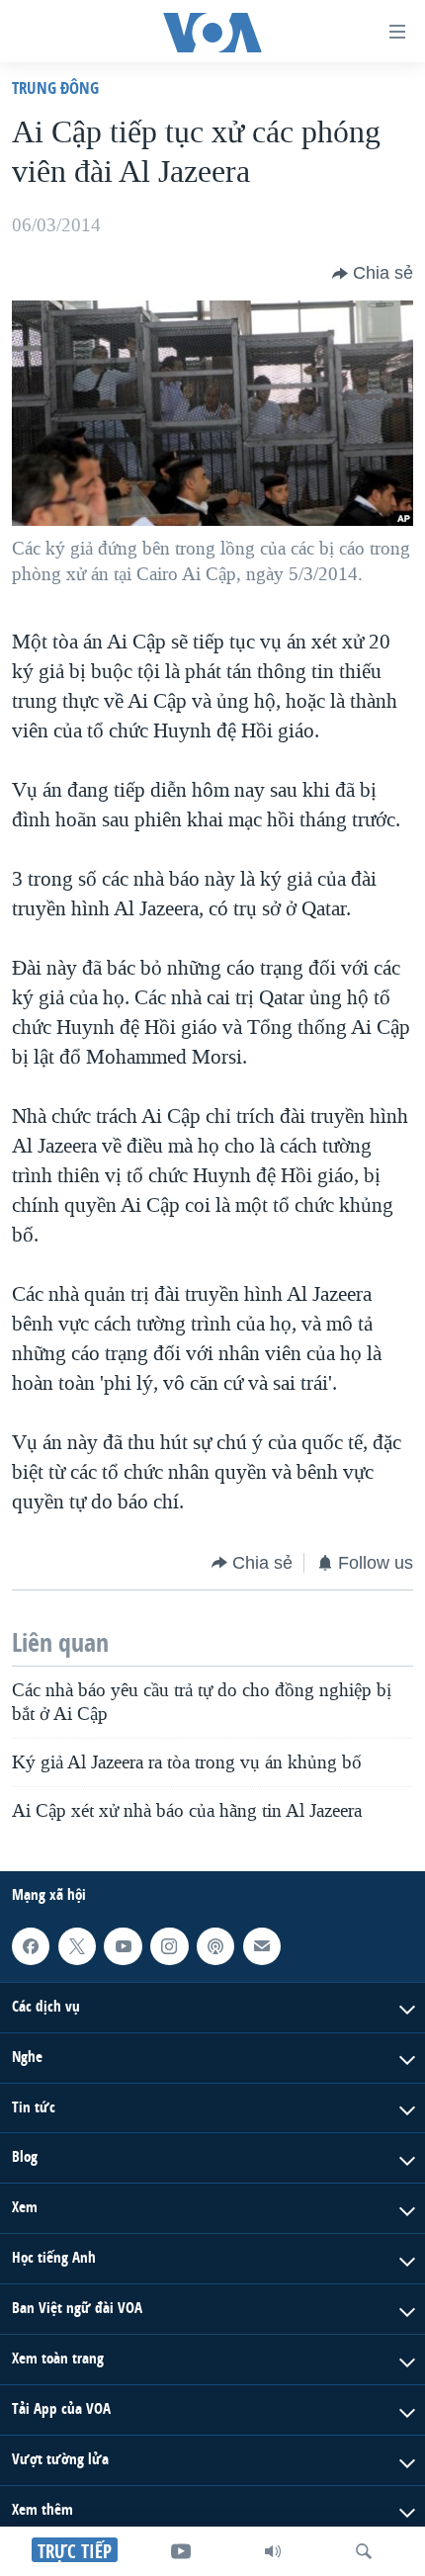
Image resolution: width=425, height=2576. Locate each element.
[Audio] (273, 2551)
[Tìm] (364, 2551)
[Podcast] (215, 1946)
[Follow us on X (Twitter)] (77, 1946)
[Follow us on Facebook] (31, 1946)
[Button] (373, 274)
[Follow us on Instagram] (169, 1946)
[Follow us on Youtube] (123, 1946)
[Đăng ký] (262, 1946)
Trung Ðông (55, 87)
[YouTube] (181, 2551)
